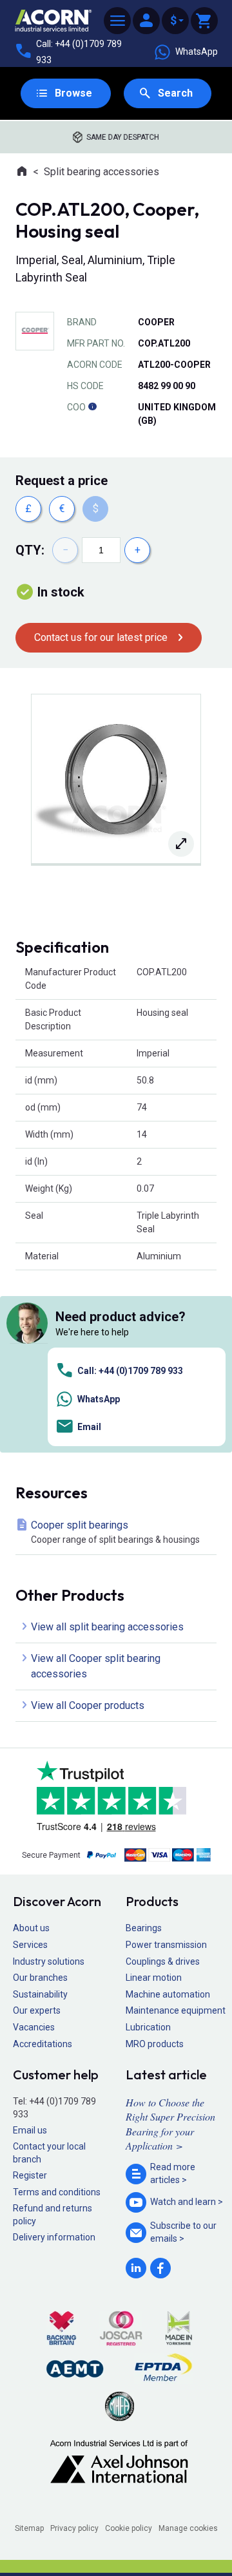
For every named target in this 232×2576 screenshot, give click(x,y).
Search (175, 93)
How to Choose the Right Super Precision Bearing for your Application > (170, 2124)
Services (30, 1945)
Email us (30, 2130)
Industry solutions (49, 1961)
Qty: (30, 550)
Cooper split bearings (115, 1532)
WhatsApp (197, 52)
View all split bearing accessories (107, 1627)
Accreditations (43, 2044)
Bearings (144, 1928)
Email (89, 1427)
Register (30, 2175)
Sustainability (40, 1994)
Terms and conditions (57, 2192)
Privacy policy (74, 2528)
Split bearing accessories (101, 172)
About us (31, 1928)
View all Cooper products (88, 1705)
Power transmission (166, 1945)
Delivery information (54, 2237)
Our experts (37, 2010)
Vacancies (34, 2027)
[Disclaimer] (92, 407)
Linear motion (154, 1978)
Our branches (40, 1978)
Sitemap (29, 2528)
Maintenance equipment (176, 2010)
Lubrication (148, 2027)
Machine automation (168, 1994)
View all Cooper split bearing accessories (96, 1666)
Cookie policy (129, 2528)
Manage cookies (188, 2528)
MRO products (155, 2044)
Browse (73, 93)
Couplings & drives (163, 1961)
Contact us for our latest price (101, 637)
